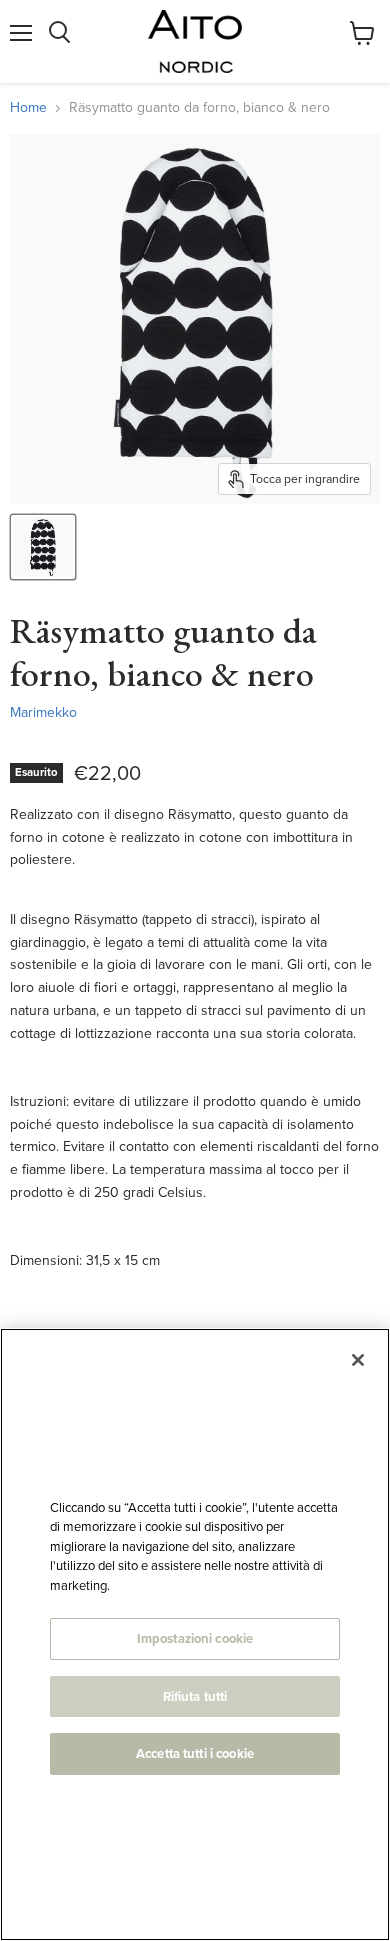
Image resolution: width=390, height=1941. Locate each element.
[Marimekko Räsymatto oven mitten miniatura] (43, 547)
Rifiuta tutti (195, 1696)
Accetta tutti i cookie (195, 1753)
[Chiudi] (358, 1360)
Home (28, 108)
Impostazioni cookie (195, 1638)
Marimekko (43, 712)
